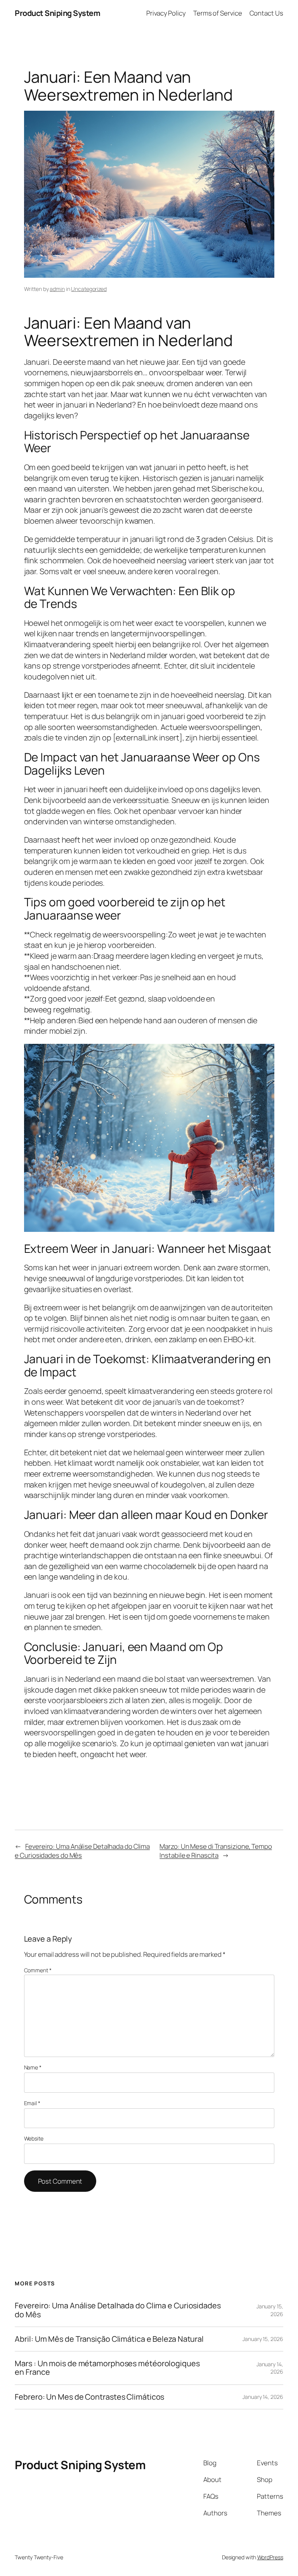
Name (33, 2067)
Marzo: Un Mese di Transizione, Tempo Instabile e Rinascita (216, 1851)
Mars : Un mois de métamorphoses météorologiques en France (107, 2368)
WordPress (270, 2557)
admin (57, 289)
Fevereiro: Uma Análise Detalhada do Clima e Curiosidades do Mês (118, 2310)
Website (34, 2138)
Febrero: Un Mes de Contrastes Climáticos (89, 2397)
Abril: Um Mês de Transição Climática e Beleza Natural (109, 2339)
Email (32, 2103)
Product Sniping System (57, 13)
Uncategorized (89, 289)
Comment (38, 1970)
